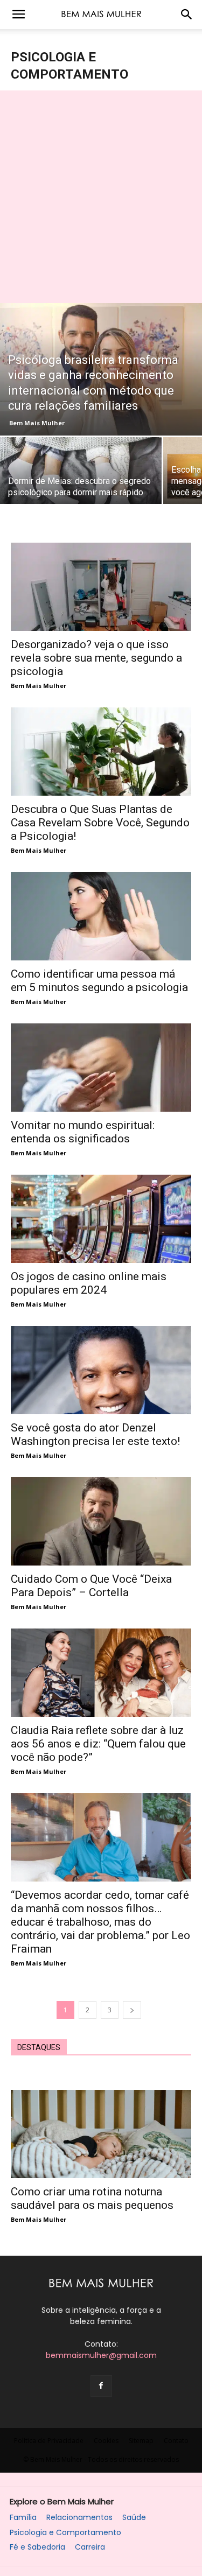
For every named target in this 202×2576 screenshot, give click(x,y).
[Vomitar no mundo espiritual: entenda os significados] (101, 1068)
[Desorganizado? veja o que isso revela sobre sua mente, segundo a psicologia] (101, 587)
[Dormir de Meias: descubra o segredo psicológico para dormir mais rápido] (81, 471)
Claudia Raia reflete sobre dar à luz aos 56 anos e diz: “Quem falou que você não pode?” (98, 1744)
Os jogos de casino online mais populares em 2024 (89, 1283)
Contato (176, 2441)
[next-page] (132, 2010)
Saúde (134, 2518)
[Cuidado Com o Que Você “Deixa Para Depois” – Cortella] (101, 1521)
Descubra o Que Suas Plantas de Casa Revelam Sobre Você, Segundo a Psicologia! (100, 823)
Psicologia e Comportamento (65, 2533)
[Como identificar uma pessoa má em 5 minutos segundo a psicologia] (101, 916)
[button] (18, 15)
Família (23, 2518)
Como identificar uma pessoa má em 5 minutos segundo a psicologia (99, 981)
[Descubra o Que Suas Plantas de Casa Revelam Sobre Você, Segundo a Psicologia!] (101, 752)
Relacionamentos (79, 2518)
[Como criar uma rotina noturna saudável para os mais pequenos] (101, 2134)
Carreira (90, 2547)
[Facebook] (101, 2386)
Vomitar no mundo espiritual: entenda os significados (83, 1132)
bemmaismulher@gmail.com (101, 2355)
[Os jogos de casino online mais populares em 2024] (101, 1219)
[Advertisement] (101, 197)
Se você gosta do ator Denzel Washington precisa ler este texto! (95, 1434)
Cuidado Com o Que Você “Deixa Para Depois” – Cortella (91, 1586)
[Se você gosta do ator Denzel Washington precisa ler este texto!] (101, 1370)
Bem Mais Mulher (37, 423)
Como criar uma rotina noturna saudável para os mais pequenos (92, 2198)
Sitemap (141, 2441)
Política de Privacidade (49, 2441)
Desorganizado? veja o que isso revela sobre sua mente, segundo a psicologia (96, 658)
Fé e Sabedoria (37, 2547)
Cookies (106, 2441)
